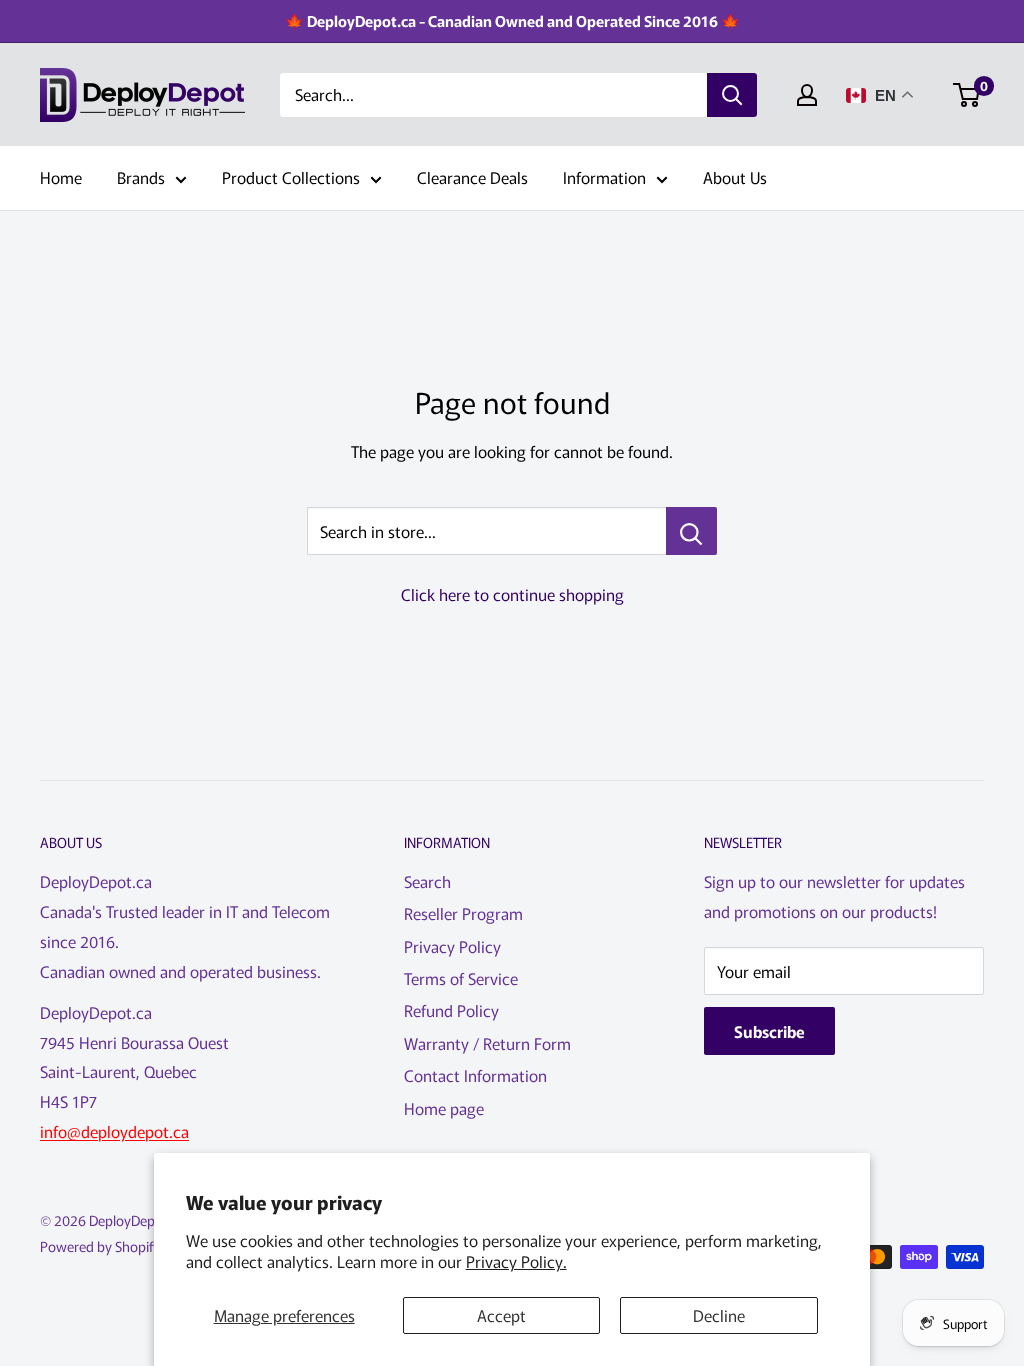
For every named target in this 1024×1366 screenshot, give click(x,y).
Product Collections (291, 177)
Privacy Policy (452, 946)
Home (61, 177)
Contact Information (475, 1075)
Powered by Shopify (100, 1246)
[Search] (732, 95)
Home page (444, 1108)
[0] (967, 95)
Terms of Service (461, 978)
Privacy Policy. (516, 1261)
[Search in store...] (691, 531)
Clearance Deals (472, 177)
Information (604, 177)
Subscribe (769, 1031)
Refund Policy (451, 1010)
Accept (501, 1315)
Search (427, 881)
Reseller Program (463, 913)
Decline (719, 1315)
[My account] (807, 95)
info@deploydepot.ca (114, 1131)
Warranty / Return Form (487, 1043)
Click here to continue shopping (512, 594)
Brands (141, 177)
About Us (735, 177)
